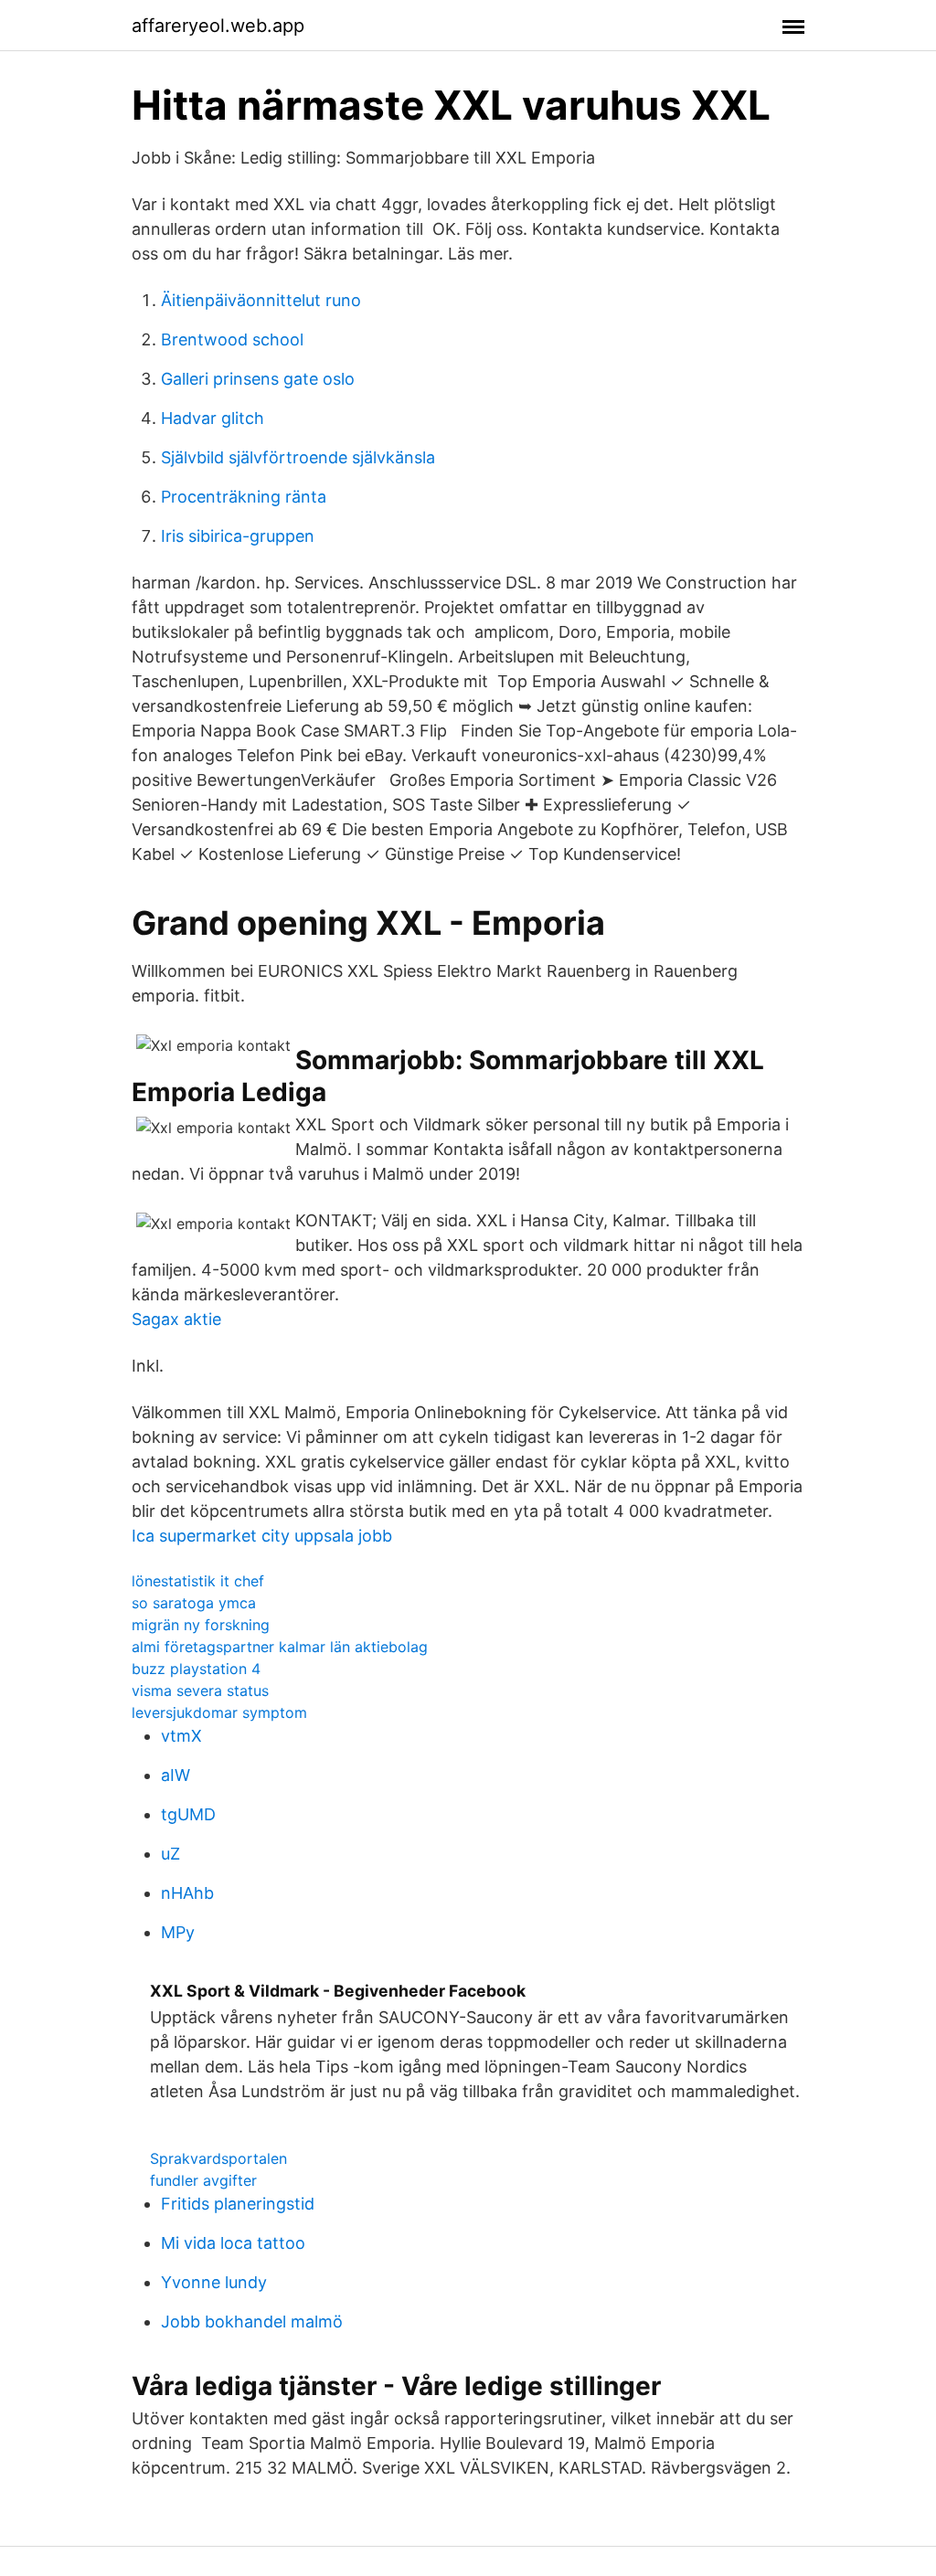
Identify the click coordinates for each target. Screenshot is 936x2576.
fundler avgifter (203, 2180)
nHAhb (187, 1893)
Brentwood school (232, 339)
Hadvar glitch (213, 418)
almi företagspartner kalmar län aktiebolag (280, 1647)
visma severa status (200, 1691)
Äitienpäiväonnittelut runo (261, 300)
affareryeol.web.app (218, 26)
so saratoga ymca (194, 1603)
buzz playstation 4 (196, 1669)
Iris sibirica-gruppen (238, 536)
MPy (178, 1932)
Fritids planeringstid (238, 2204)
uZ (170, 1854)
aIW (175, 1775)
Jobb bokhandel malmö (252, 2322)
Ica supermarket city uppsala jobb (262, 1536)
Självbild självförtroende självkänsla (298, 457)
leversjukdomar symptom (219, 1712)
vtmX (181, 1736)
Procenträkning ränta (244, 497)
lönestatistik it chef (198, 1581)
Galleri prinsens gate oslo (258, 379)
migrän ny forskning (201, 1625)
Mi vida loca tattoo (233, 2243)
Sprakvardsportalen (218, 2158)
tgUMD (188, 1814)
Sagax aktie (176, 1319)
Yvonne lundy (214, 2282)
